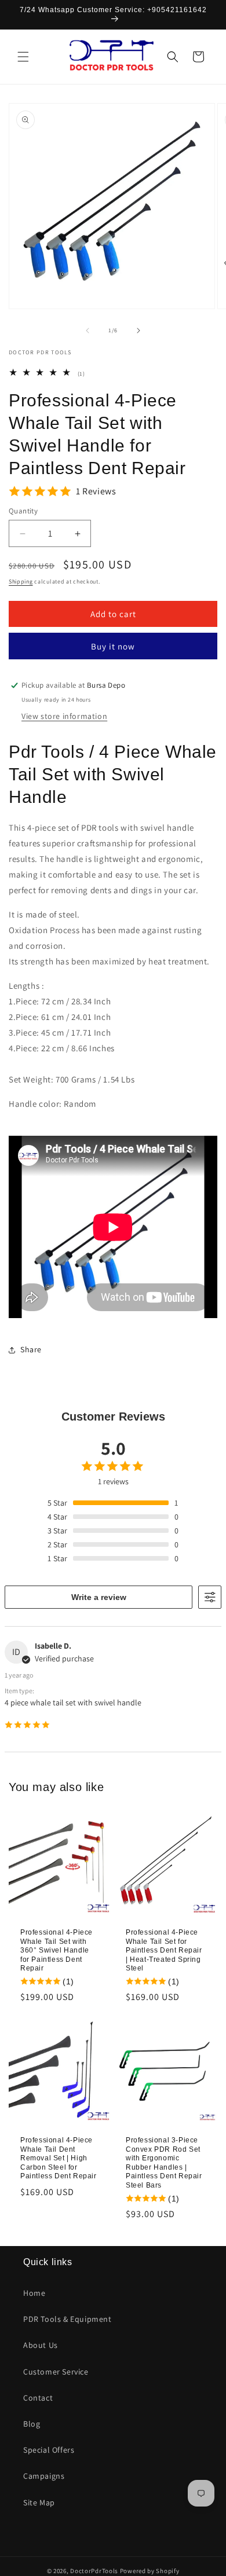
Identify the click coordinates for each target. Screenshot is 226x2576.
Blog (32, 2424)
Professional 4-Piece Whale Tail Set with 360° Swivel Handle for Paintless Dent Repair (57, 1950)
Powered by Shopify (150, 2571)
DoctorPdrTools (94, 2571)
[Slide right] (138, 331)
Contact (38, 2398)
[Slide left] (88, 331)
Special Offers (49, 2450)
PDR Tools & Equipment (68, 2319)
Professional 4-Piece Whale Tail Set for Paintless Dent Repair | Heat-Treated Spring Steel (164, 1950)
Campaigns (44, 2476)
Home (34, 2293)
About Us (41, 2345)
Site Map (39, 2502)
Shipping (21, 581)
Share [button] (31, 1349)
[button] (23, 57)
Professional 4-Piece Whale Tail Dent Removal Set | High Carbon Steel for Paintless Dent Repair (59, 2158)
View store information (64, 716)
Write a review (99, 1597)
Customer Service (56, 2372)
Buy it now (113, 646)
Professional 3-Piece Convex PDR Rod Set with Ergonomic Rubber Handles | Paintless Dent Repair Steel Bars (164, 2163)
